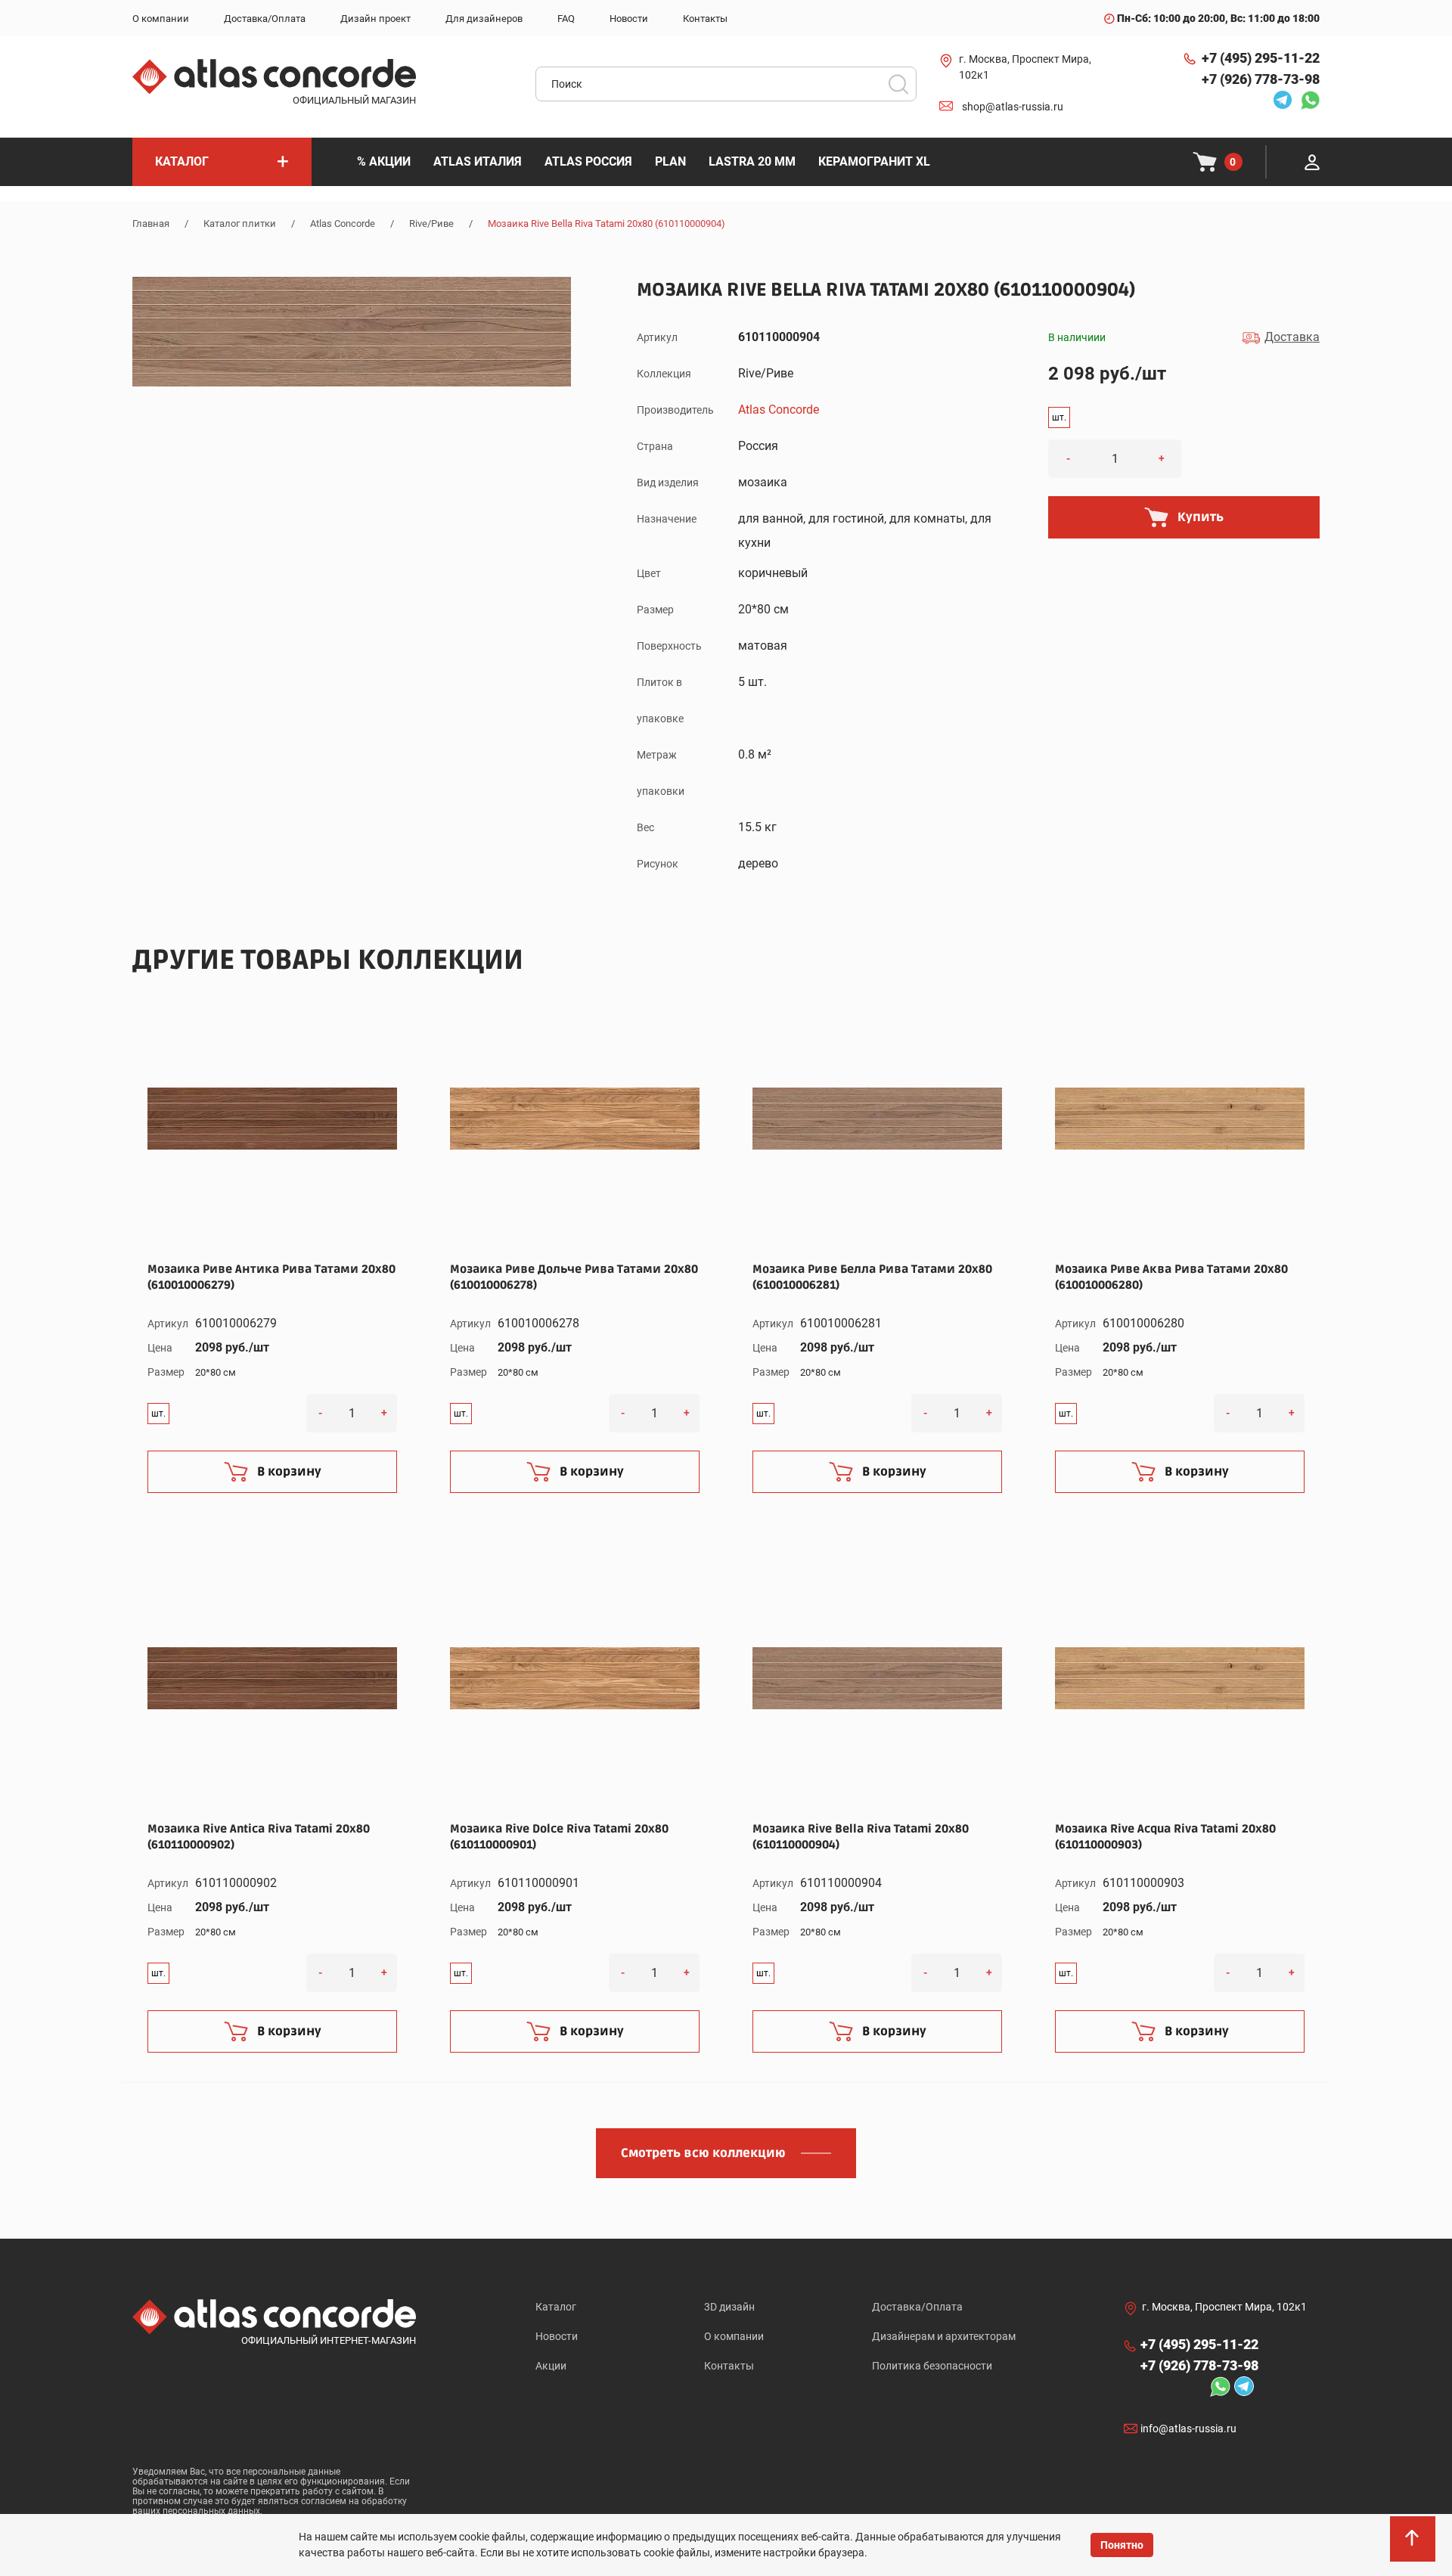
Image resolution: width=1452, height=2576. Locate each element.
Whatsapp (1306, 100)
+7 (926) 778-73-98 (1261, 79)
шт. (1059, 417)
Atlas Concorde (343, 223)
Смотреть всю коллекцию (703, 2153)
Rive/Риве (431, 223)
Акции (551, 2366)
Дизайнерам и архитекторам (944, 2336)
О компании (734, 2336)
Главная (151, 223)
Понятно (1122, 2545)
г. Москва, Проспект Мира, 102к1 (1025, 67)
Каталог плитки (240, 223)
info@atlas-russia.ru (1188, 2429)
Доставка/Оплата (917, 2307)
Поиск (898, 84)
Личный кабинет (1312, 162)
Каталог (556, 2307)
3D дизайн (729, 2307)
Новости (557, 2336)
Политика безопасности (932, 2366)
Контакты (729, 2366)
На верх (1414, 2546)
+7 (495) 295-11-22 (1261, 58)
